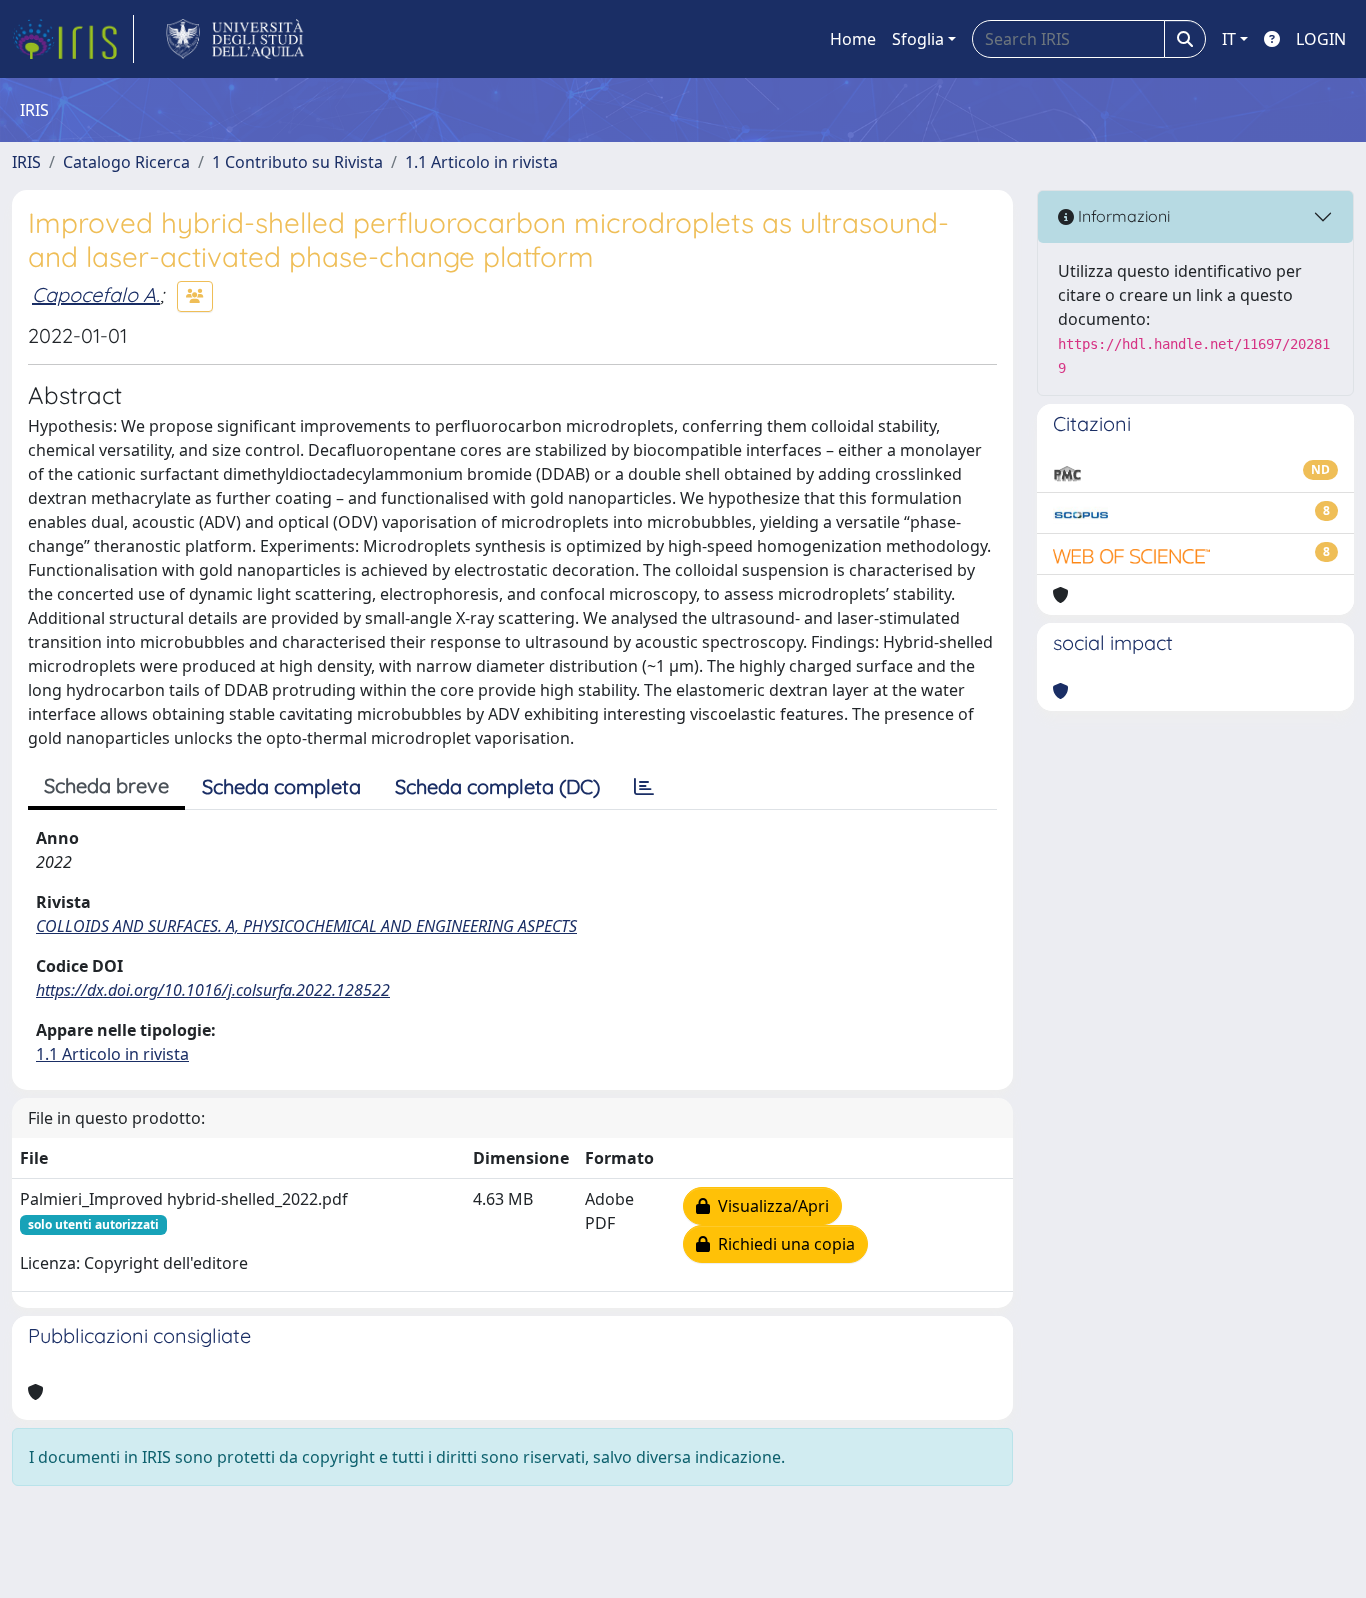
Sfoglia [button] (918, 39)
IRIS (26, 162)
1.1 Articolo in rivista (481, 162)
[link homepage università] (235, 39)
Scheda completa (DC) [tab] (497, 786)
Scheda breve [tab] (106, 785)
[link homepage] (73, 39)
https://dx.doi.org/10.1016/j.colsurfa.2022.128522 (213, 990)
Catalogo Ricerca (126, 162)
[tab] (644, 787)
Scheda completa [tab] (281, 786)
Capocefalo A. (96, 294)
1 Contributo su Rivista (297, 162)
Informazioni (1122, 216)
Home (853, 39)
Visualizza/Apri (769, 1206)
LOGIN (1321, 39)
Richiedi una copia (782, 1244)
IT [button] (1229, 39)
